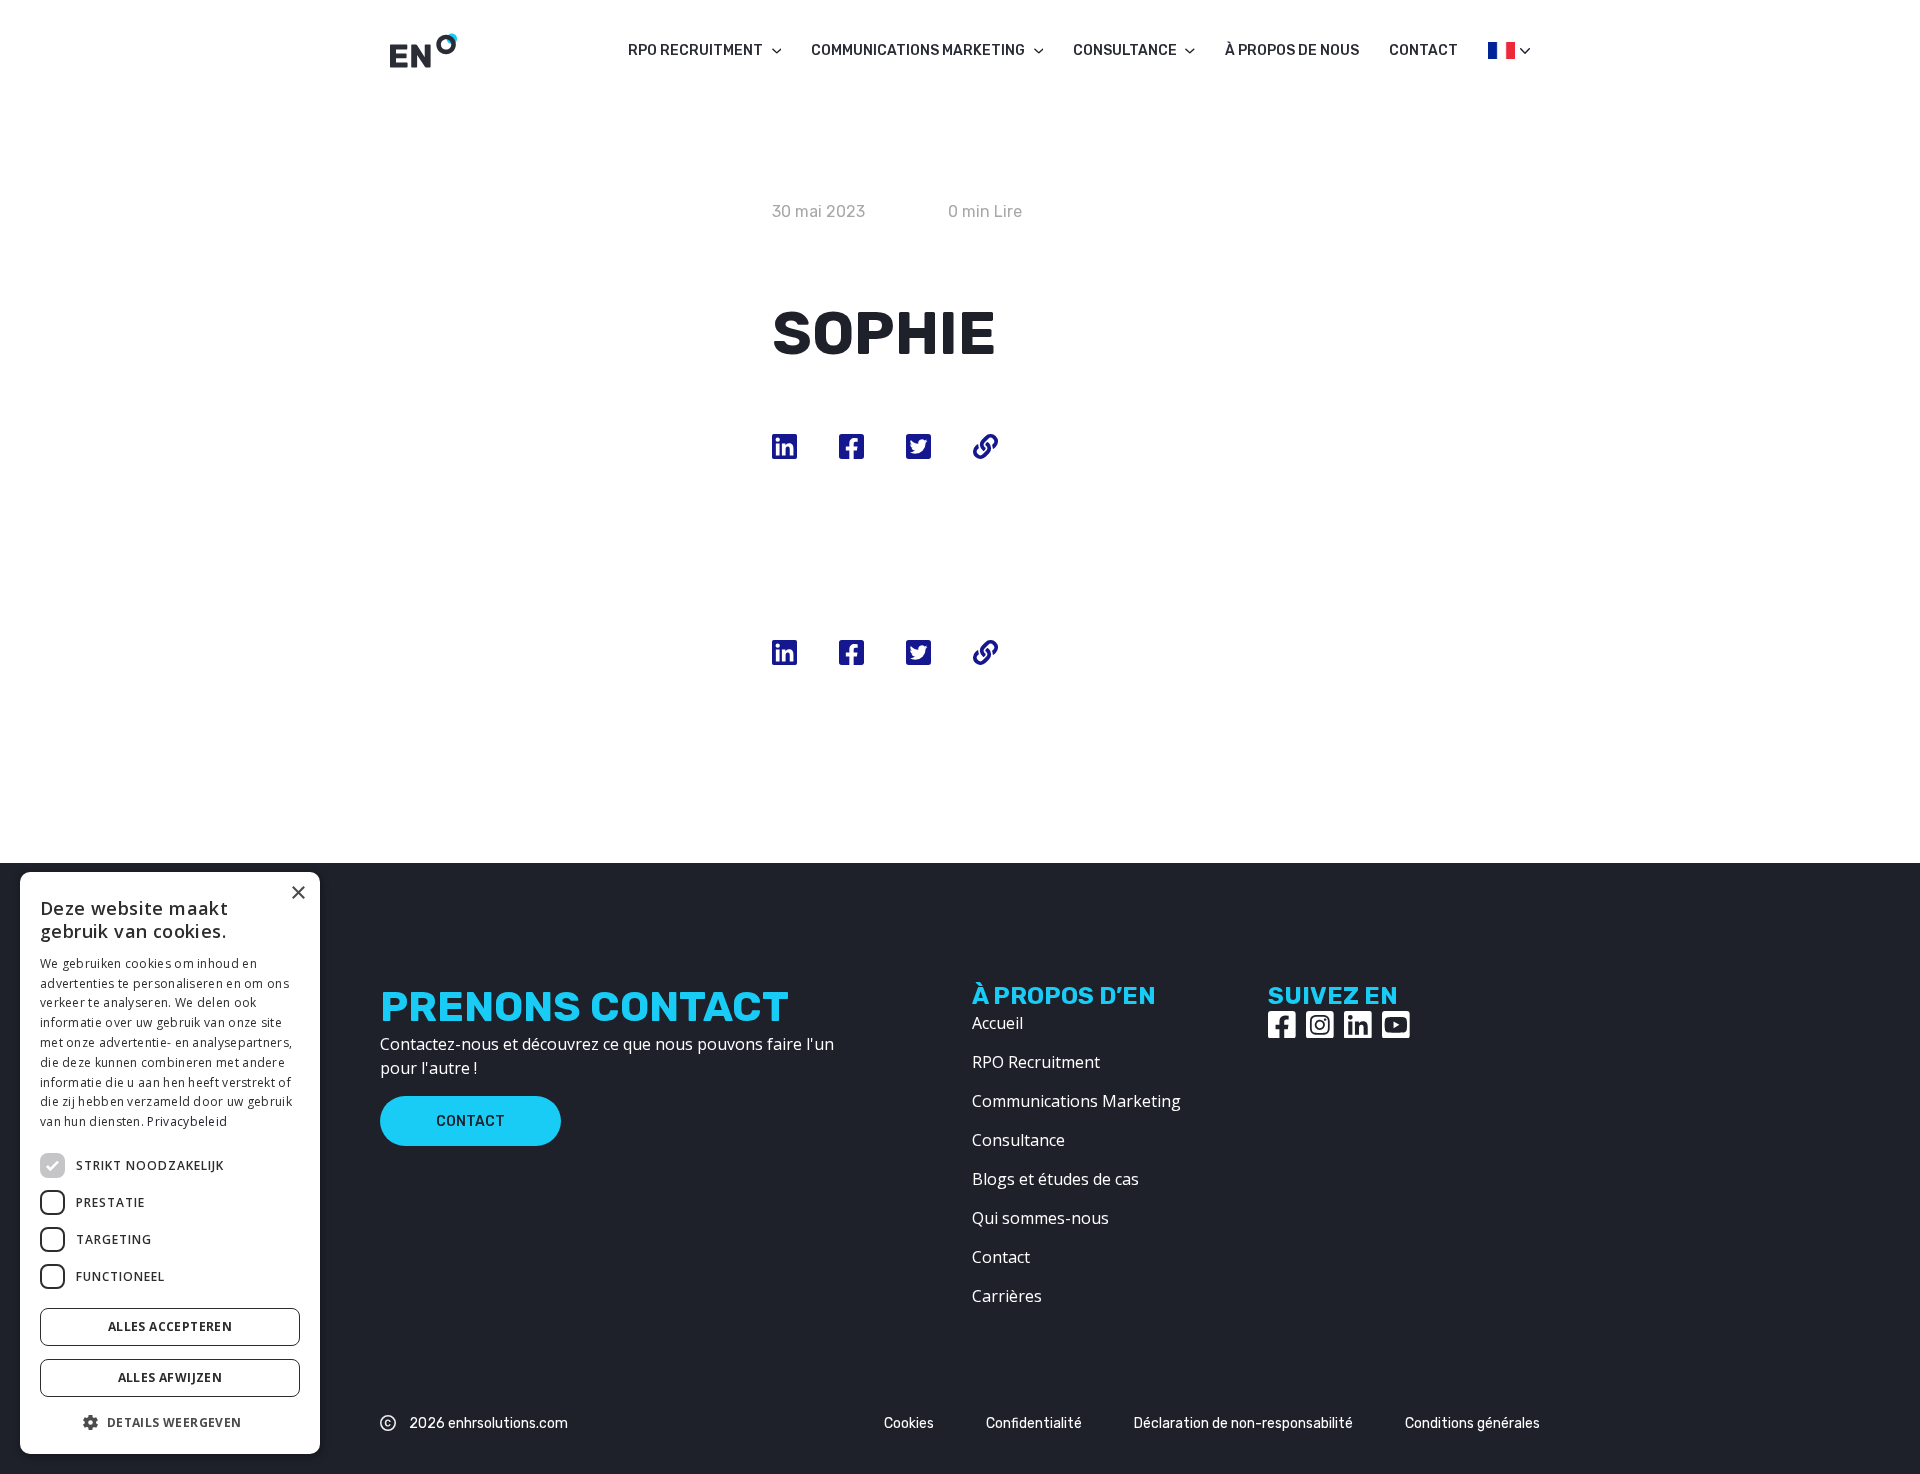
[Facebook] (1282, 1025)
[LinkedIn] (1358, 1025)
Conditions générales (1472, 1423)
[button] (170, 1422)
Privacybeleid (187, 1121)
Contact (1423, 50)
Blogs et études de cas (1055, 1179)
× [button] (297, 893)
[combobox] (1499, 56)
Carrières (1007, 1296)
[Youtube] (1396, 1025)
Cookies (909, 1423)
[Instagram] (1320, 1025)
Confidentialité (1034, 1423)
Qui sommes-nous (1040, 1218)
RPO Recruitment (695, 50)
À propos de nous (1292, 50)
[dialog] (170, 1163)
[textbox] (1499, 50)
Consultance (1125, 50)
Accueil (997, 1023)
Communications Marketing (918, 50)
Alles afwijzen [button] (170, 1377)
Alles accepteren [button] (170, 1326)
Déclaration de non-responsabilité (1243, 1423)
